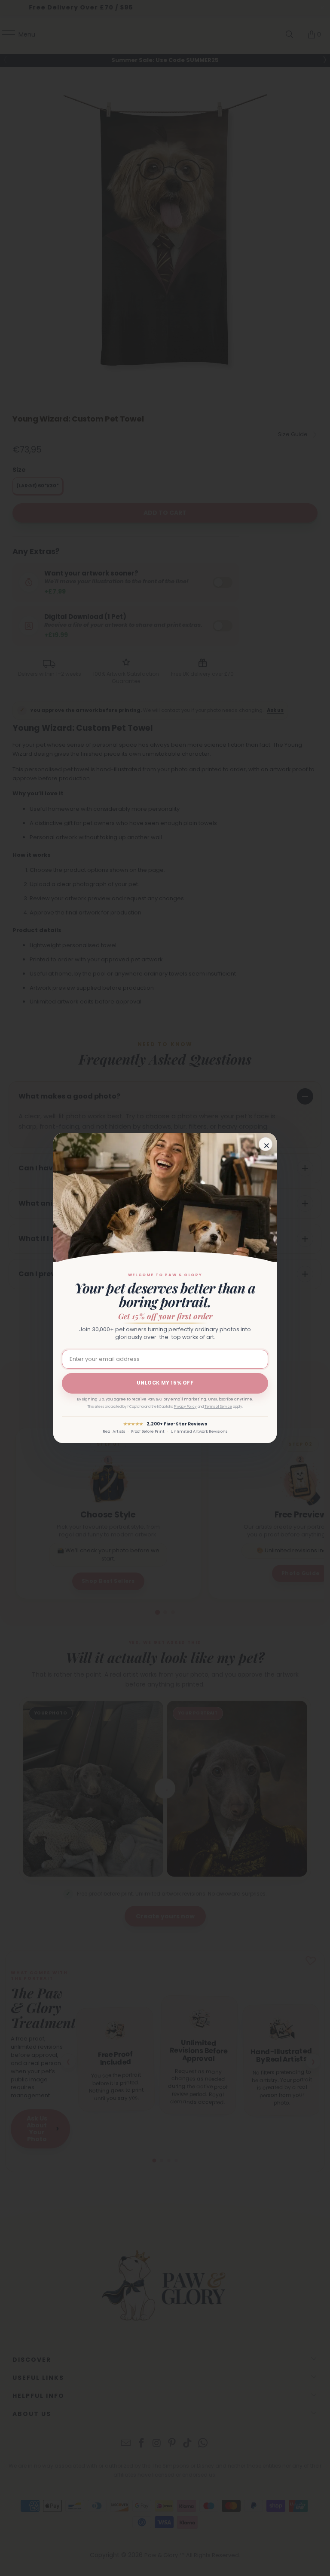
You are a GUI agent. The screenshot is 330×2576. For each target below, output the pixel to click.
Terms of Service (218, 1407)
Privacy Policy (185, 1407)
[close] (266, 1144)
